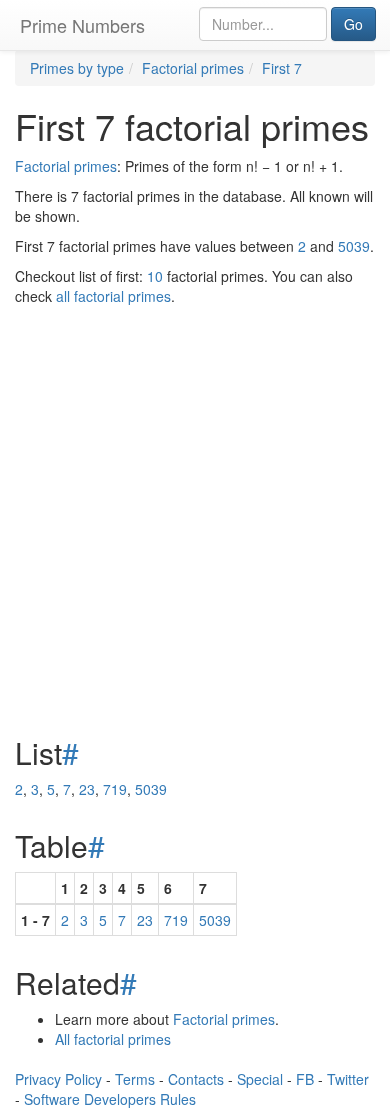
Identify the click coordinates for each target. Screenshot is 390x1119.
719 (115, 789)
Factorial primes (66, 166)
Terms (135, 1079)
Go (353, 24)
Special (260, 1079)
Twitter (348, 1079)
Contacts (196, 1079)
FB (305, 1079)
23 (87, 789)
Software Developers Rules (110, 1099)
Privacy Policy (58, 1079)
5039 (354, 246)
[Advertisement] (195, 471)
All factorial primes (113, 1039)
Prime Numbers (82, 25)
